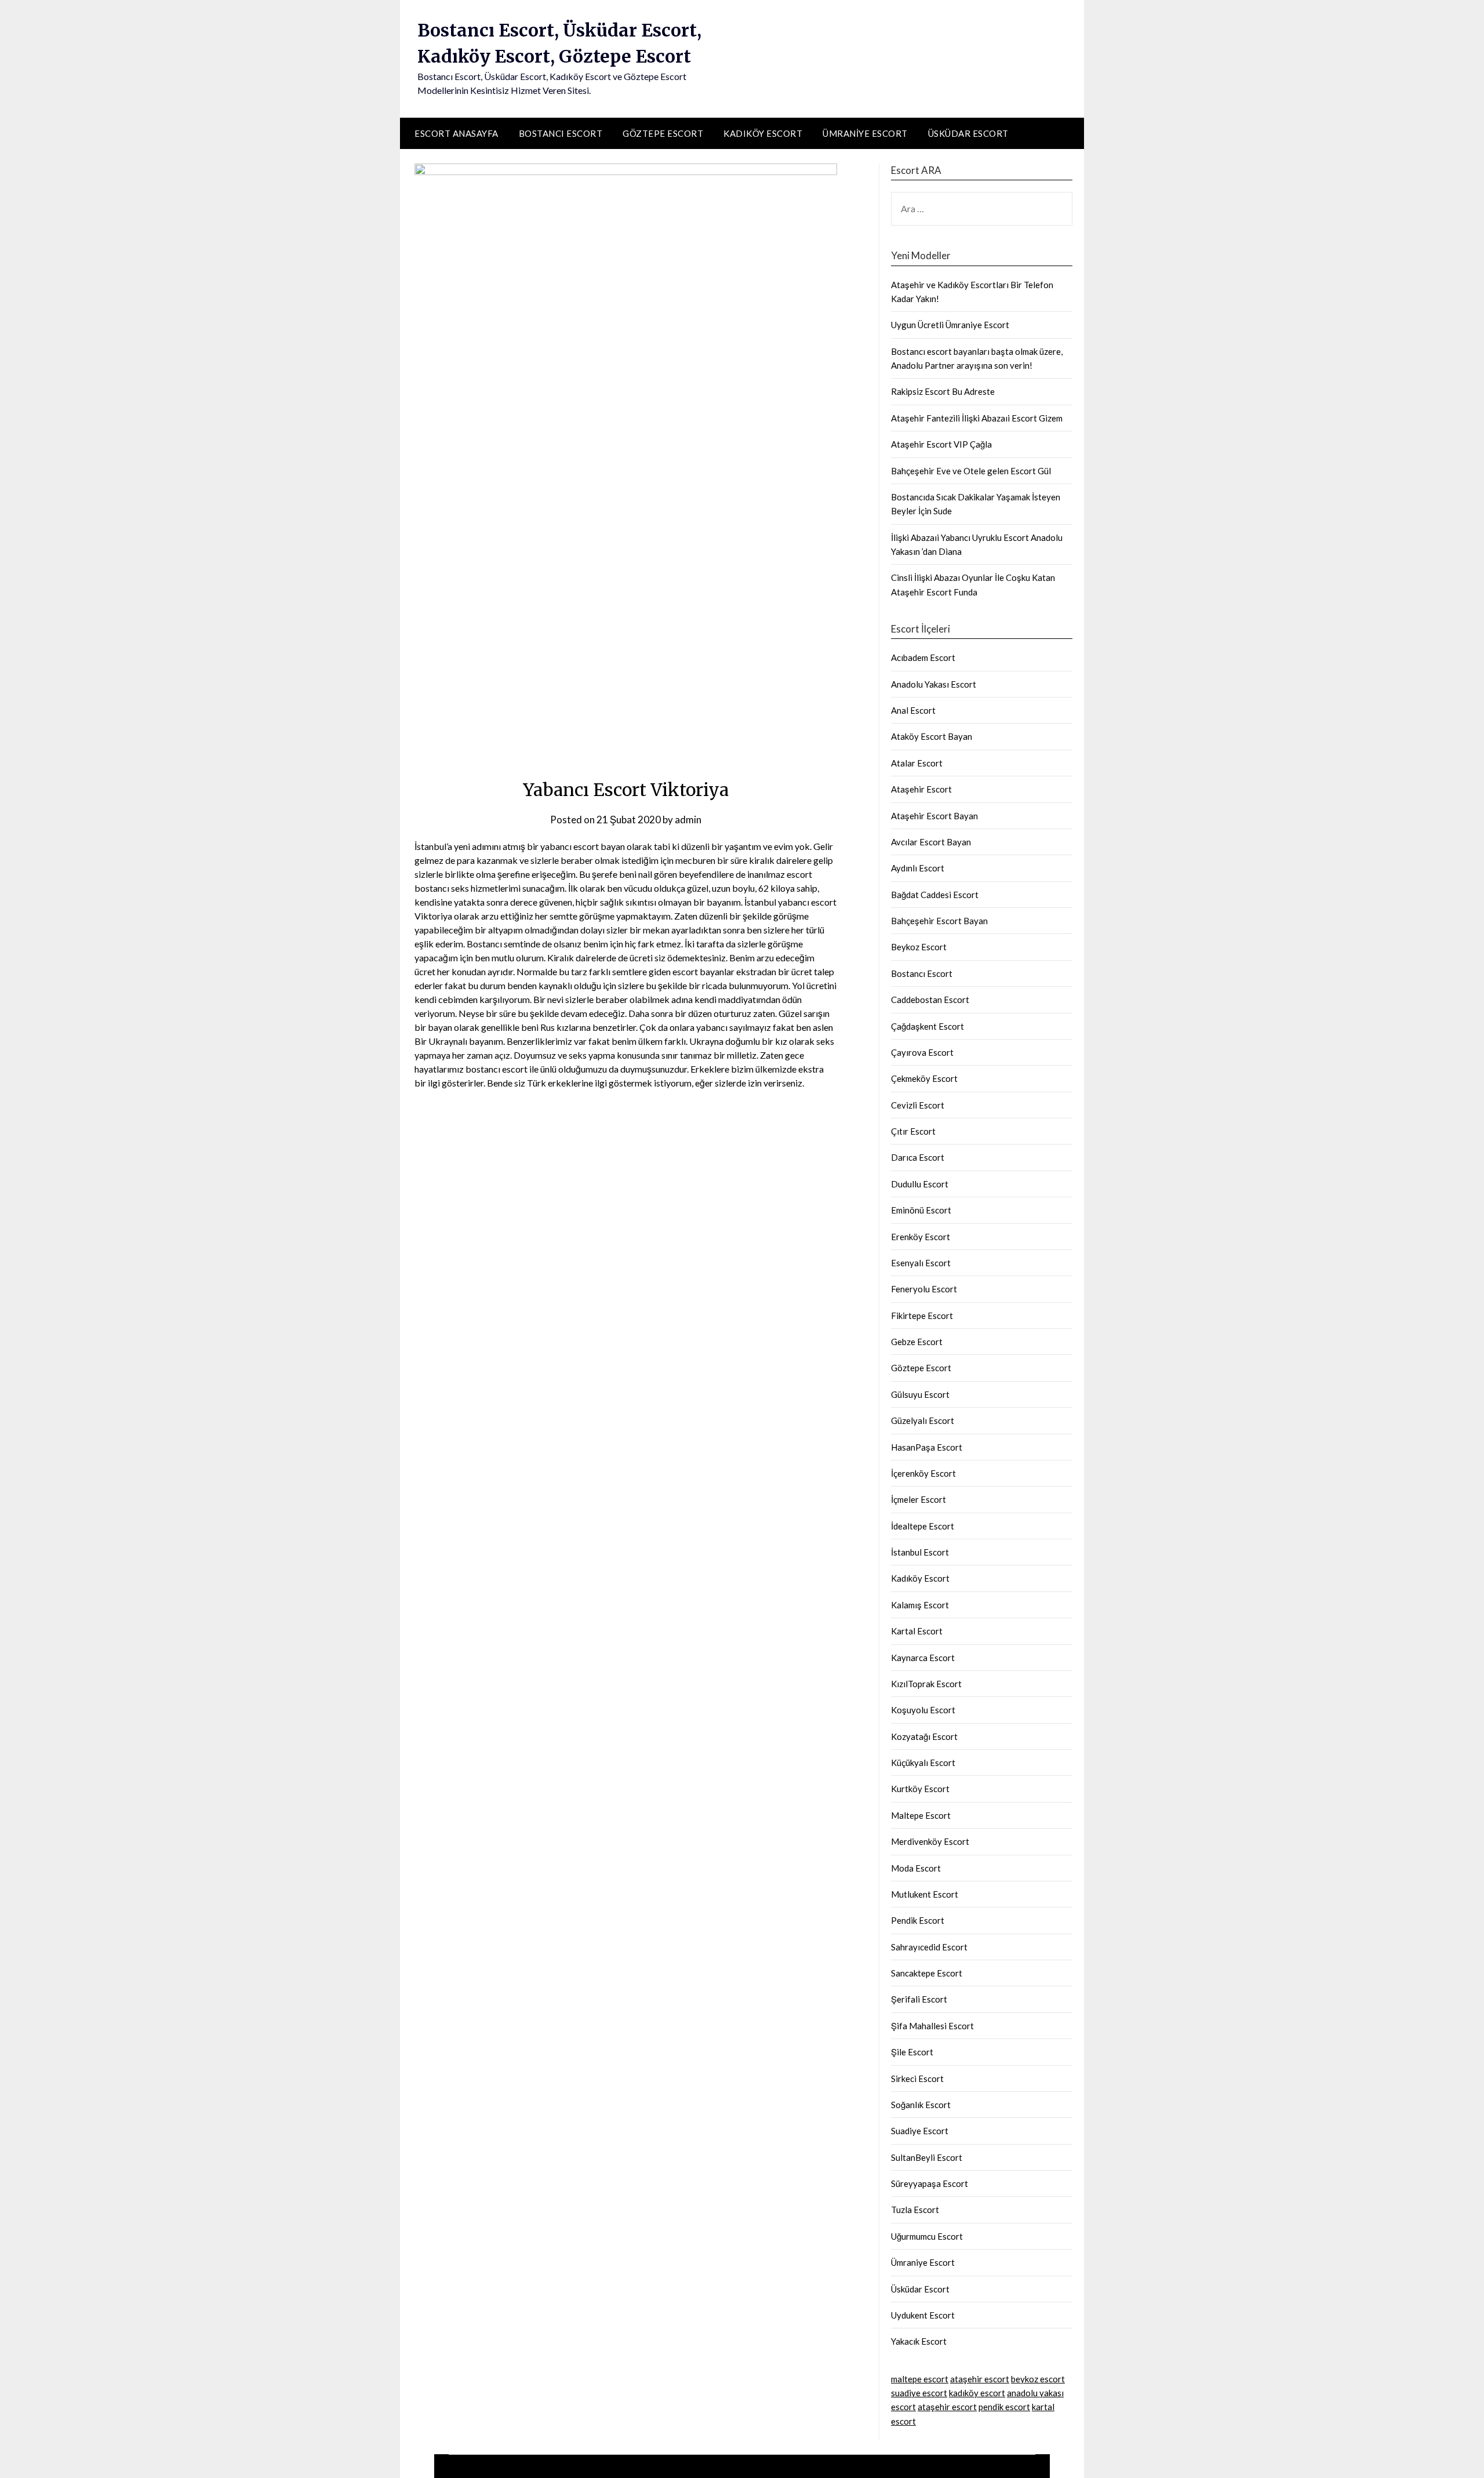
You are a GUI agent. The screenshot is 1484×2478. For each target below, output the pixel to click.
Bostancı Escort (561, 133)
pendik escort (1004, 2407)
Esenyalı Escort (921, 1263)
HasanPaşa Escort (927, 1447)
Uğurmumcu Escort (927, 2236)
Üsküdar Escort (968, 133)
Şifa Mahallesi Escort (932, 2026)
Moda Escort (916, 1868)
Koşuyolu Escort (923, 1710)
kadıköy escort (977, 2393)
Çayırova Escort (922, 1052)
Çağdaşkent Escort (927, 1026)
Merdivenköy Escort (930, 1841)
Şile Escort (912, 2052)
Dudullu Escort (920, 1184)
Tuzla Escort (915, 2210)
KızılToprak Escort (926, 1684)
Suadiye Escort (920, 2131)
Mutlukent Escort (925, 1894)
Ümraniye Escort (865, 133)
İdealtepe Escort (923, 1526)
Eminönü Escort (921, 1210)
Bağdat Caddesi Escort (935, 895)
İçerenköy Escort (923, 1473)
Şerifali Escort (919, 1999)
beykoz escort (1038, 2379)
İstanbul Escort (920, 1552)
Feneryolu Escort (924, 1289)
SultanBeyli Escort (927, 2157)
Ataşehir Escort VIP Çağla (941, 444)
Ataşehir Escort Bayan (934, 816)
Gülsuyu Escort (920, 1394)
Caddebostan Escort (930, 1000)
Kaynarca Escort (923, 1658)
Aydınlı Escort (918, 868)
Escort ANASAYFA (457, 133)
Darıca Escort (918, 1157)
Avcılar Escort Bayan (931, 842)
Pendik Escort (918, 1920)
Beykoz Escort (919, 947)
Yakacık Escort (919, 2341)
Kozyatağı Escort (924, 1736)
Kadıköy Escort (763, 133)
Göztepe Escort (663, 133)
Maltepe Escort (921, 1815)
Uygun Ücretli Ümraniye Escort (950, 325)
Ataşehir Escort (921, 789)
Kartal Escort (917, 1631)
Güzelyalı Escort (923, 1420)
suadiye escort (919, 2393)
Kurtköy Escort (920, 1789)
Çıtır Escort (913, 1131)
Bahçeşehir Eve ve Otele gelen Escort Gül (971, 471)
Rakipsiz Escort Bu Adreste (943, 391)
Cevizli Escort (918, 1105)
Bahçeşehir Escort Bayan (939, 921)
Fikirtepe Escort (922, 1316)
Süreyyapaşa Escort (930, 2183)
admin (688, 820)
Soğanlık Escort (921, 2105)
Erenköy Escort (921, 1237)
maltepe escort (920, 2379)
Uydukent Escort (923, 2315)
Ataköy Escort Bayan (932, 736)
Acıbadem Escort (923, 657)
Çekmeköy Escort (924, 1078)
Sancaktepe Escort (927, 1973)
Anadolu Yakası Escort (934, 684)
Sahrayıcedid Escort (929, 1947)
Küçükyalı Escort (923, 1763)
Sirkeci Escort (917, 2079)
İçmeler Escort (919, 1499)
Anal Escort (913, 710)
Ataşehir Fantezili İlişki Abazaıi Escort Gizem (977, 418)
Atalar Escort (917, 763)
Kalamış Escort (920, 1605)
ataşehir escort (980, 2379)
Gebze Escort (917, 1342)
